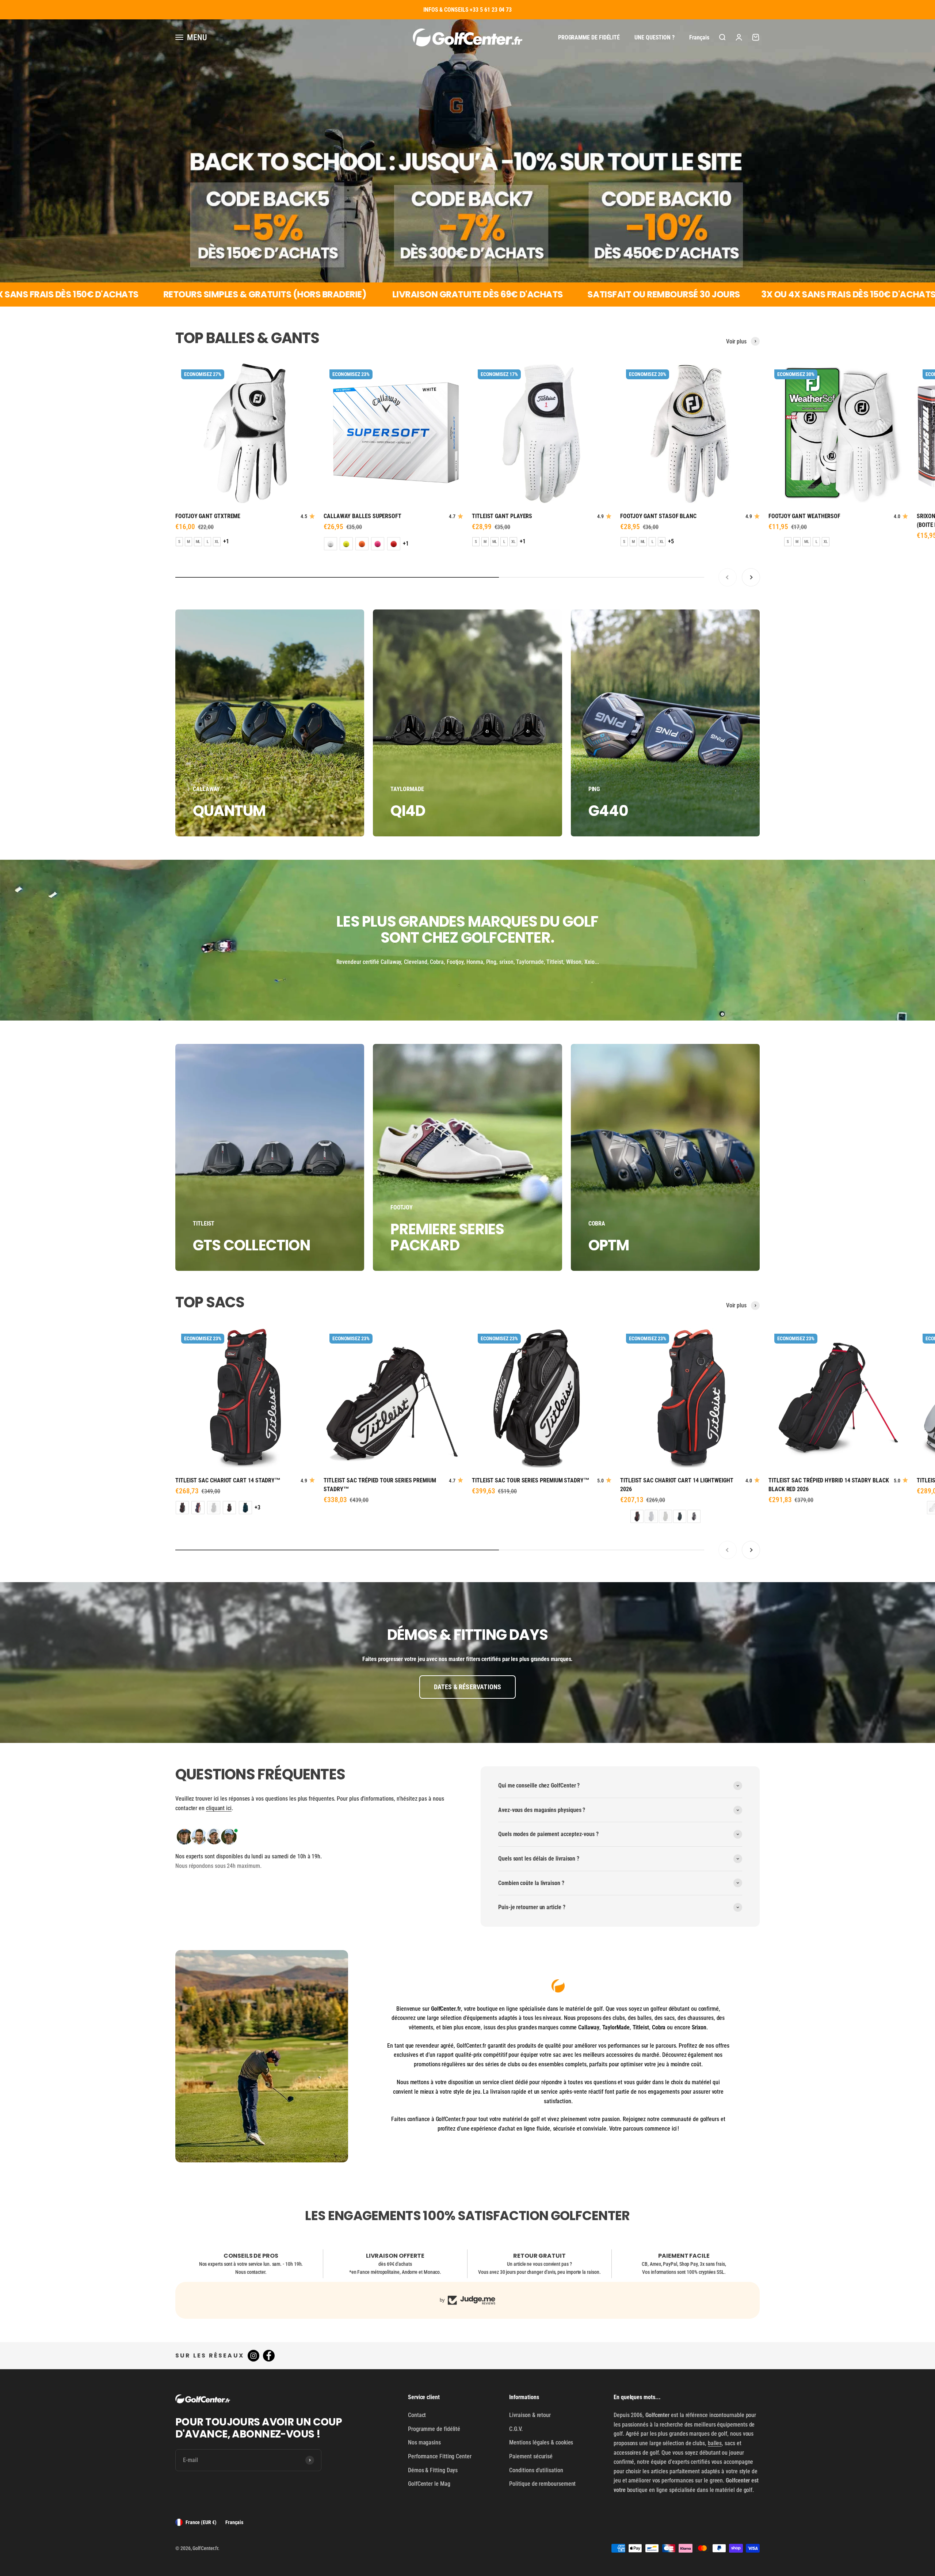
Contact (417, 2415)
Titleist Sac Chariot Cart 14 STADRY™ (228, 1480)
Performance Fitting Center (440, 2456)
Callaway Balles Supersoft (362, 516)
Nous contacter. (251, 2272)
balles (715, 2443)
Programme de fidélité (589, 37)
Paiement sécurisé (531, 2456)
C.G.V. (516, 2429)
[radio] (179, 542)
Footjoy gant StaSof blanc (658, 516)
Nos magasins (424, 2442)
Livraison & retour (530, 2415)
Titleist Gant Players (502, 516)
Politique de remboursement (542, 2484)
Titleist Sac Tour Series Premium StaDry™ (531, 1480)
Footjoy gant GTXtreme (208, 516)
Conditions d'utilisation (536, 2470)
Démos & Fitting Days (433, 2470)
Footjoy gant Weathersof (804, 516)
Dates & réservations (468, 1687)
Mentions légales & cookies (541, 2442)
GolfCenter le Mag (429, 2484)
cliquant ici (219, 1808)
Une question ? (654, 37)
